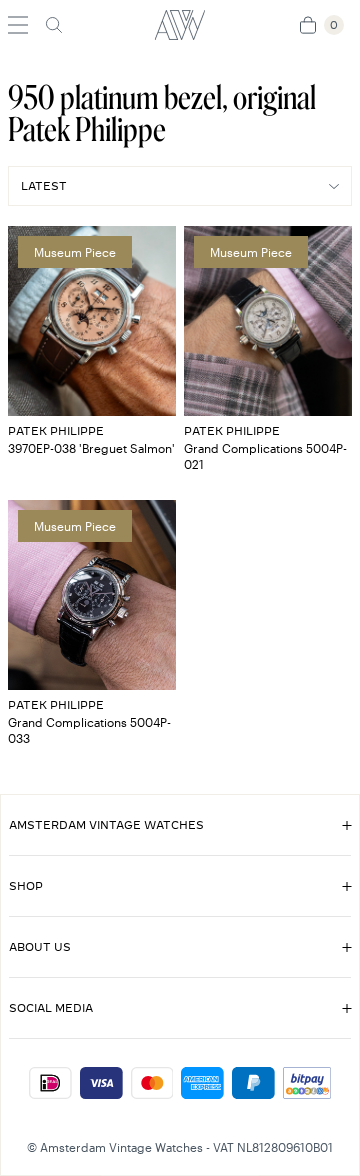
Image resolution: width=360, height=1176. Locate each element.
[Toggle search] (54, 25)
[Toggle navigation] (18, 25)
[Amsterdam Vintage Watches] (180, 25)
